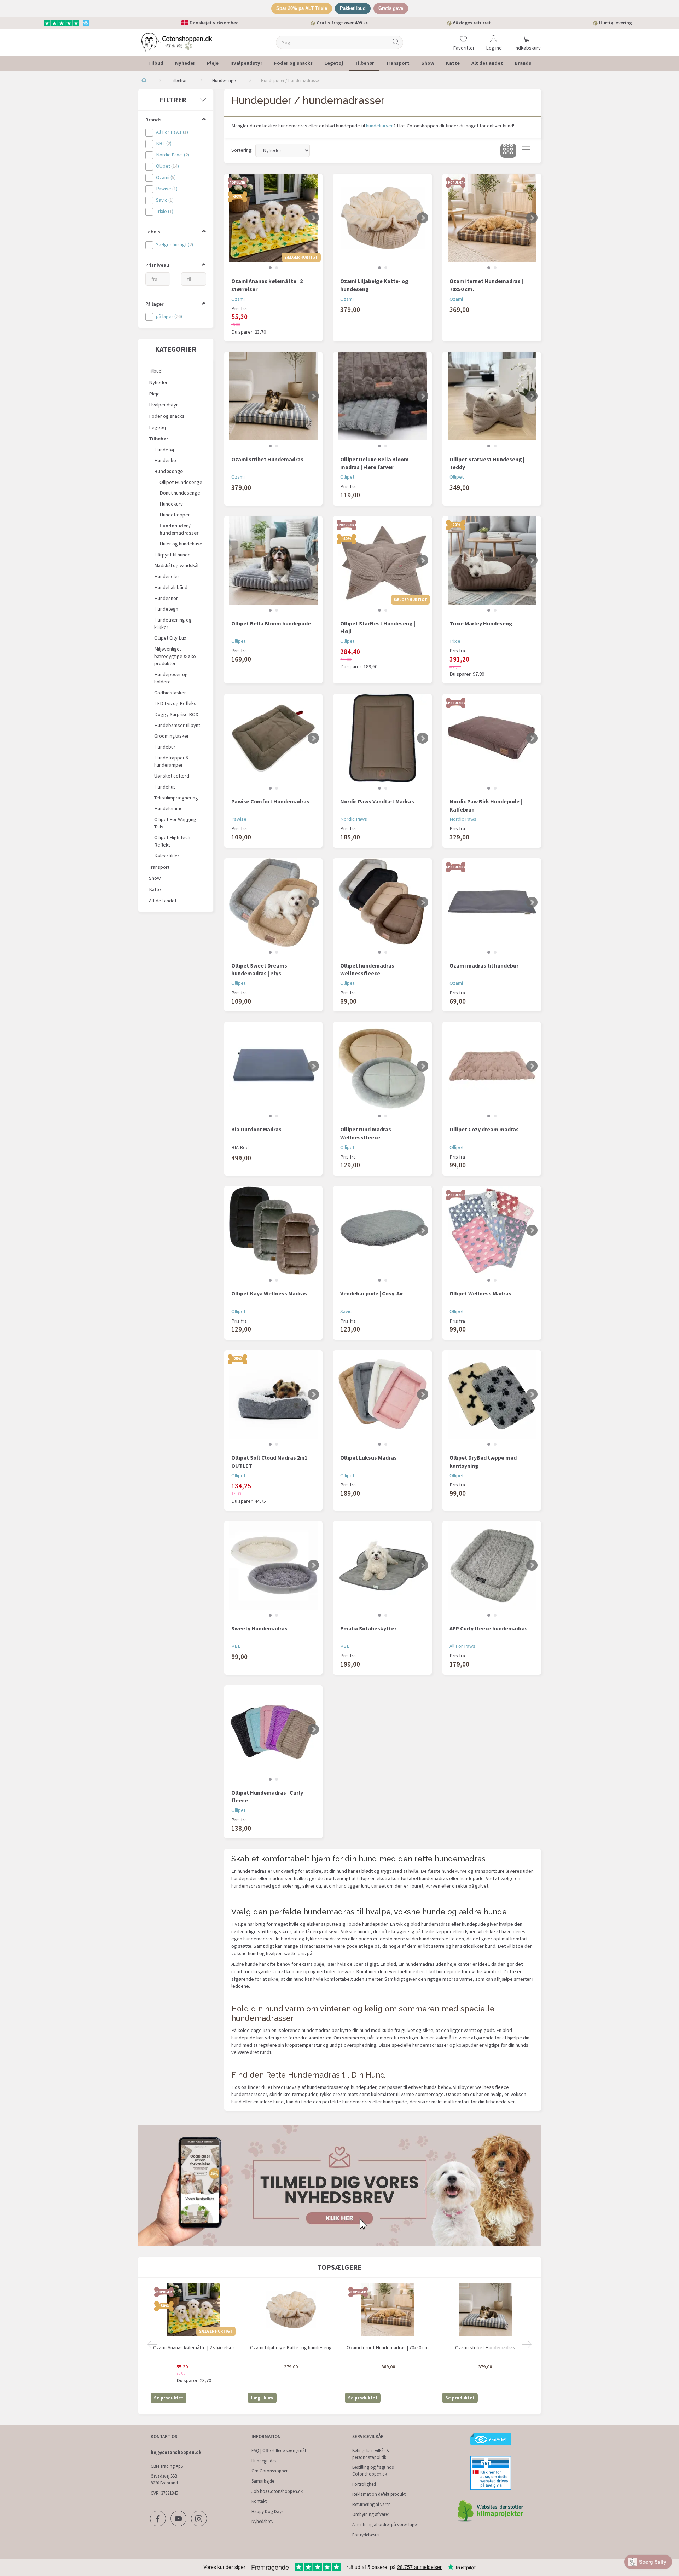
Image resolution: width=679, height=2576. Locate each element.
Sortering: (242, 150)
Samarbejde (263, 2481)
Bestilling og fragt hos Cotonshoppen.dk (373, 2471)
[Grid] (508, 151)
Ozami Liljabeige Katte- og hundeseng (374, 285)
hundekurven (380, 126)
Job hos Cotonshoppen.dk (277, 2491)
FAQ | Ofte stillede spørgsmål (279, 2451)
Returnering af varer (371, 2504)
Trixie (455, 641)
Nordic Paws (354, 819)
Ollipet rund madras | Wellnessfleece (367, 1133)
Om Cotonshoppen (270, 2471)
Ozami (238, 299)
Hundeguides (264, 2461)
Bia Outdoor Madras (256, 1129)
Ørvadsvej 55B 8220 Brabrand (164, 2479)
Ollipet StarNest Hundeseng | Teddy (487, 463)
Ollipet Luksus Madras (368, 1457)
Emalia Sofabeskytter (368, 1628)
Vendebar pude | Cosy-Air (372, 1293)
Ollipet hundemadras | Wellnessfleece (368, 969)
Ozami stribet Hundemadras (267, 459)
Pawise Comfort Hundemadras (270, 801)
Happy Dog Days (267, 2511)
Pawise (239, 819)
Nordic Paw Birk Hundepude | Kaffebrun (486, 805)
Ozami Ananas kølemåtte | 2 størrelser (267, 285)
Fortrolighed (364, 2484)
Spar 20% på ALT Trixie (302, 8)
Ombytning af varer (371, 2514)
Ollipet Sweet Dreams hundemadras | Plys (259, 969)
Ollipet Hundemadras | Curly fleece (267, 1797)
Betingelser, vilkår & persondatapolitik (371, 2454)
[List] (526, 151)
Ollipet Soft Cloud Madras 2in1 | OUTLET (271, 1462)
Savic (346, 1311)
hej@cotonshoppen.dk (176, 2452)
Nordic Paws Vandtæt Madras (377, 801)
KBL (236, 1646)
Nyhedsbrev (262, 2521)
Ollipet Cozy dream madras (484, 1129)
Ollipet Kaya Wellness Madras (269, 1293)
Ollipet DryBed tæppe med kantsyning (483, 1462)
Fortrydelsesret (366, 2535)
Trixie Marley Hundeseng (481, 623)
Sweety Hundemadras (259, 1628)
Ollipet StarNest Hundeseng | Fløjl (378, 627)
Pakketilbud (353, 8)
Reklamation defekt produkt (379, 2494)
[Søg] (396, 42)
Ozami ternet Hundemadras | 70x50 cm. (486, 285)
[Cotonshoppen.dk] (177, 42)
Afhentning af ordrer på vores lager (385, 2525)
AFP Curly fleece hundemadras (489, 1628)
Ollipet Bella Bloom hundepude (271, 623)
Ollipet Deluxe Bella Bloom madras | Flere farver (375, 463)
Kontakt (259, 2501)
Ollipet (347, 477)
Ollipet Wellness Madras (480, 1293)
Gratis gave (391, 8)
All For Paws (462, 1646)
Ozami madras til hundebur (484, 965)
